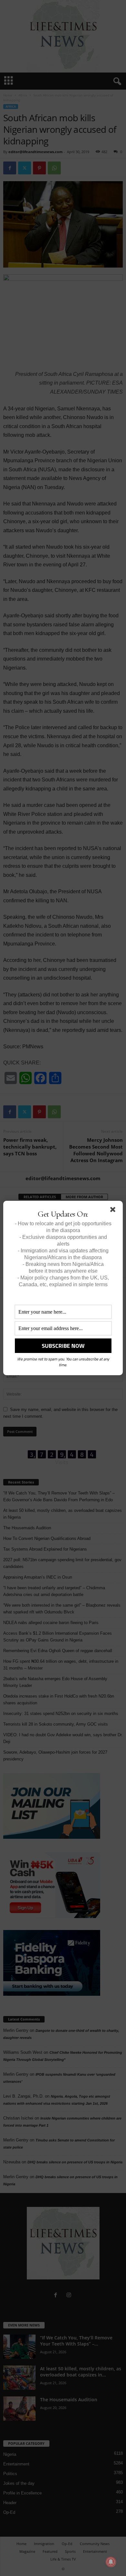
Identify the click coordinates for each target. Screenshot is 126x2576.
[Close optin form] (114, 1211)
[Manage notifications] (111, 2562)
